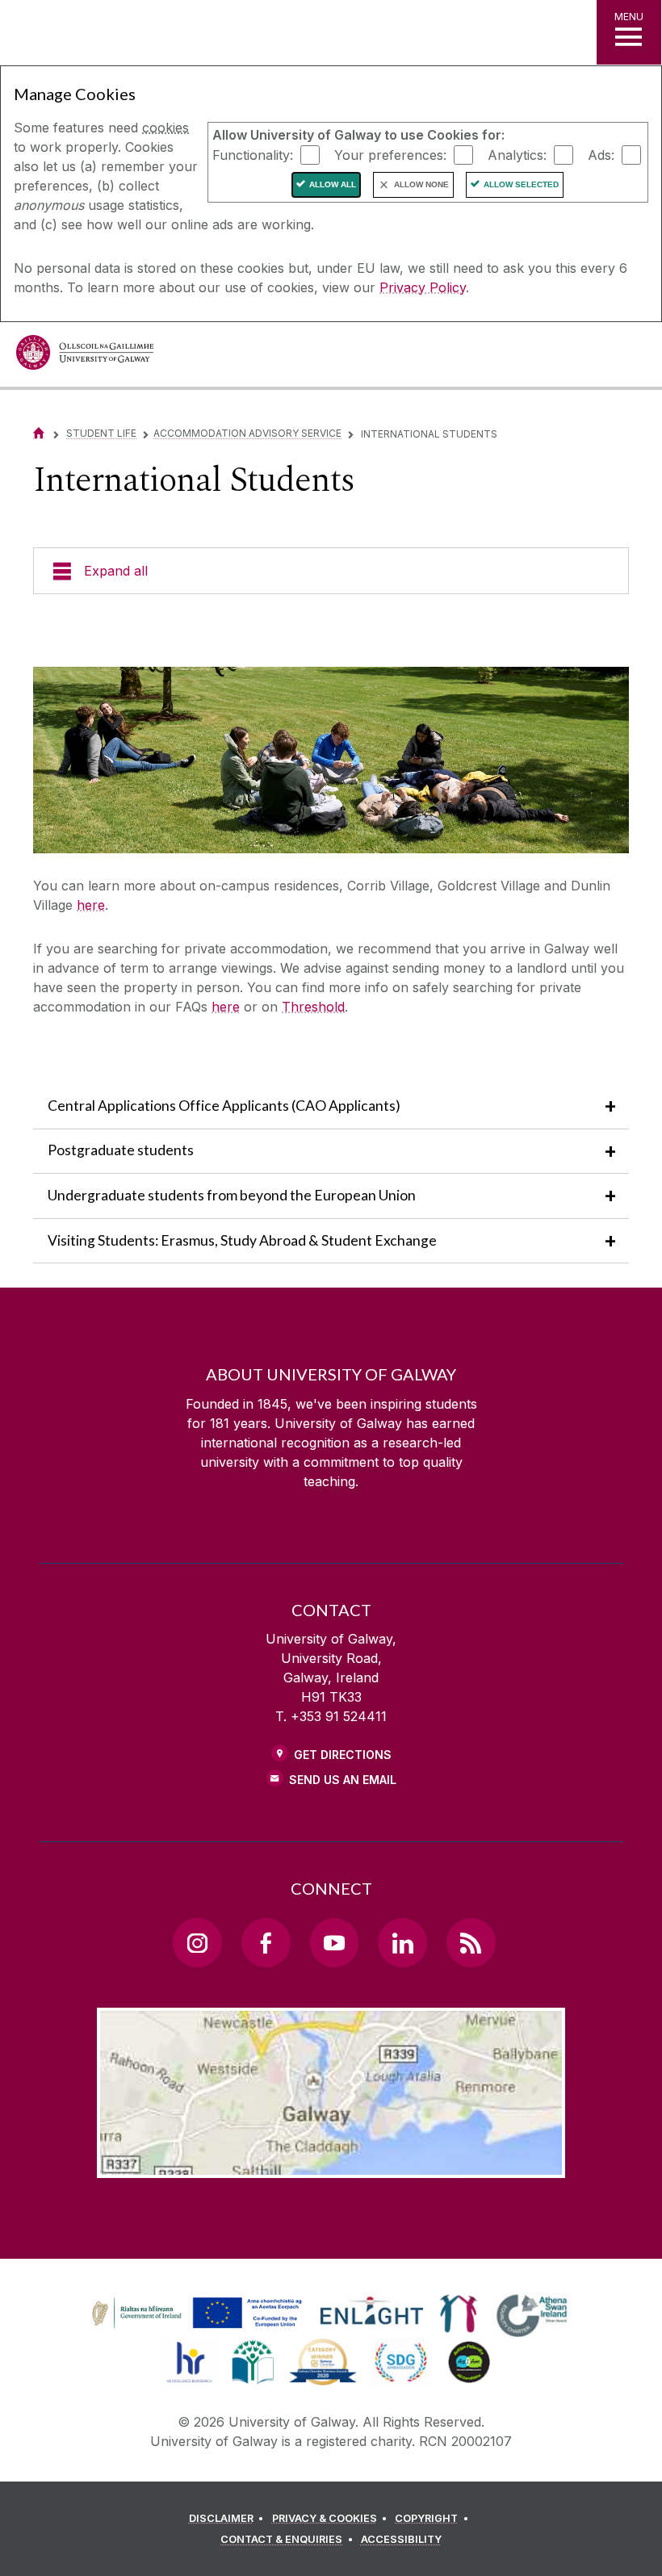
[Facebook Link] (266, 1942)
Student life (101, 433)
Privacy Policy (423, 287)
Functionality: (253, 154)
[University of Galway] (85, 356)
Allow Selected (521, 184)
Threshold (313, 1007)
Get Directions (343, 1755)
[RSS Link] (471, 1942)
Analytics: (517, 154)
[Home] (39, 433)
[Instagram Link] (197, 1942)
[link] (195, 2314)
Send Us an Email (343, 1780)
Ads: (601, 154)
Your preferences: (390, 154)
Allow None (421, 184)
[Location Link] (331, 2165)
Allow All (333, 184)
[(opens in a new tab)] (199, 2328)
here (91, 905)
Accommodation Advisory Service (247, 433)
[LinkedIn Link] (402, 1942)
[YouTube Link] (334, 1942)
